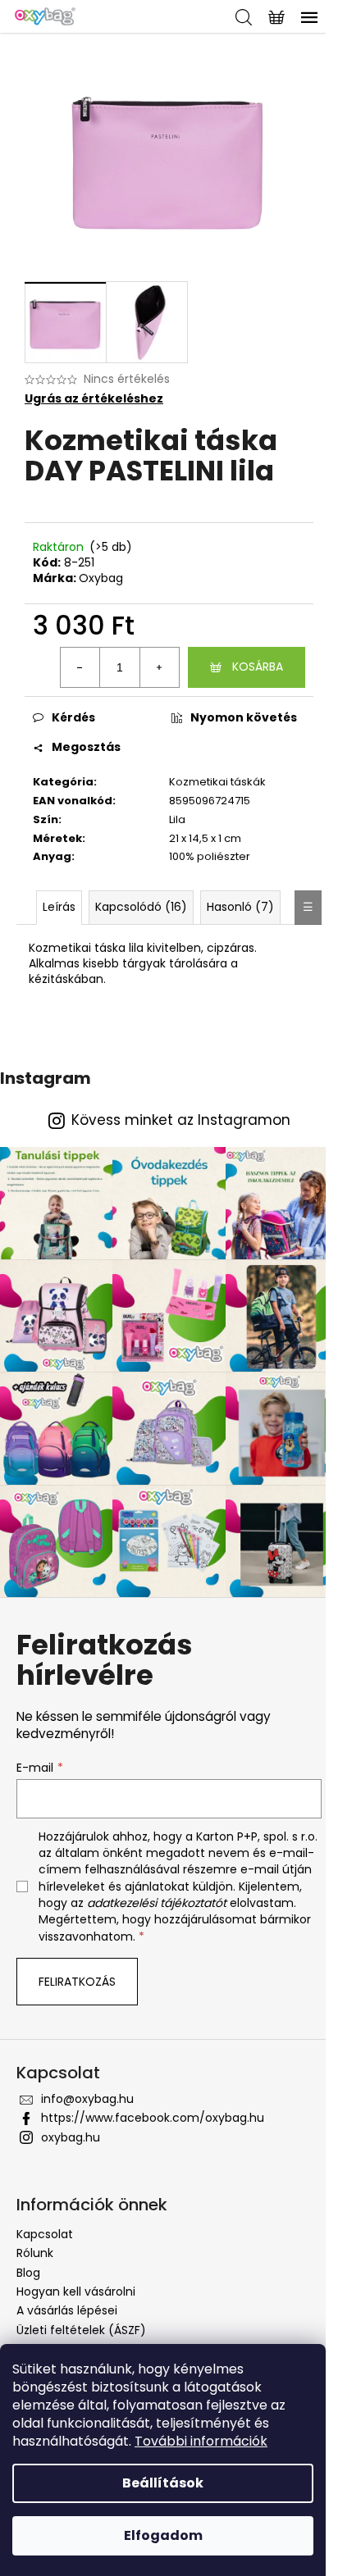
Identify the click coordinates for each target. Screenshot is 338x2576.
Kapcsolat (45, 2234)
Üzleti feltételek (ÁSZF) (81, 2330)
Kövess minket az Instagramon (181, 1120)
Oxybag (101, 578)
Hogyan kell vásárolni (76, 2292)
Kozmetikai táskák (217, 782)
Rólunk (35, 2253)
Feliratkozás (77, 1982)
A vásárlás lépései (67, 2310)
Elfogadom (163, 2535)
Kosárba (258, 667)
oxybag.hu (71, 2137)
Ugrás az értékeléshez (94, 399)
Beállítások (163, 2483)
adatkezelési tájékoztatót (157, 1903)
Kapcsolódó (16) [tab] (141, 907)
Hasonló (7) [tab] (240, 907)
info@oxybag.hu (87, 2099)
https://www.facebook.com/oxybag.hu (153, 2118)
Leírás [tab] (59, 907)
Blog (28, 2273)
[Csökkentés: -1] (80, 667)
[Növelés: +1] (159, 667)
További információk (201, 2441)
